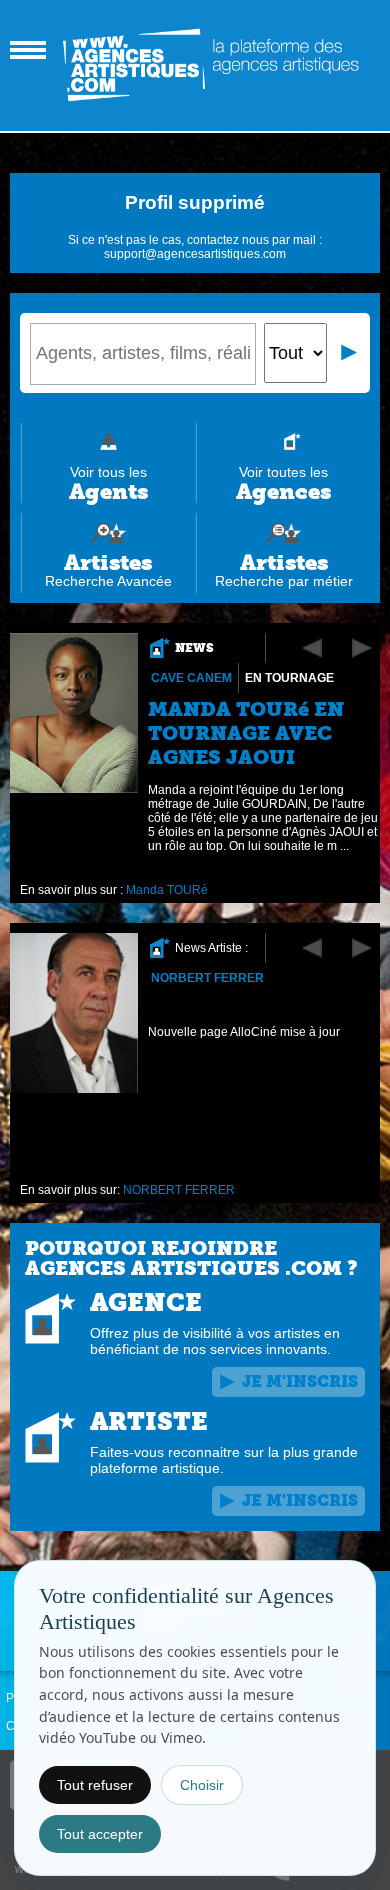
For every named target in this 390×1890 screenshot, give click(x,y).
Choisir (202, 1785)
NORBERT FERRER (207, 978)
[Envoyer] (350, 353)
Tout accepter (100, 1834)
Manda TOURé (167, 890)
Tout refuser (95, 1785)
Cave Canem (191, 678)
